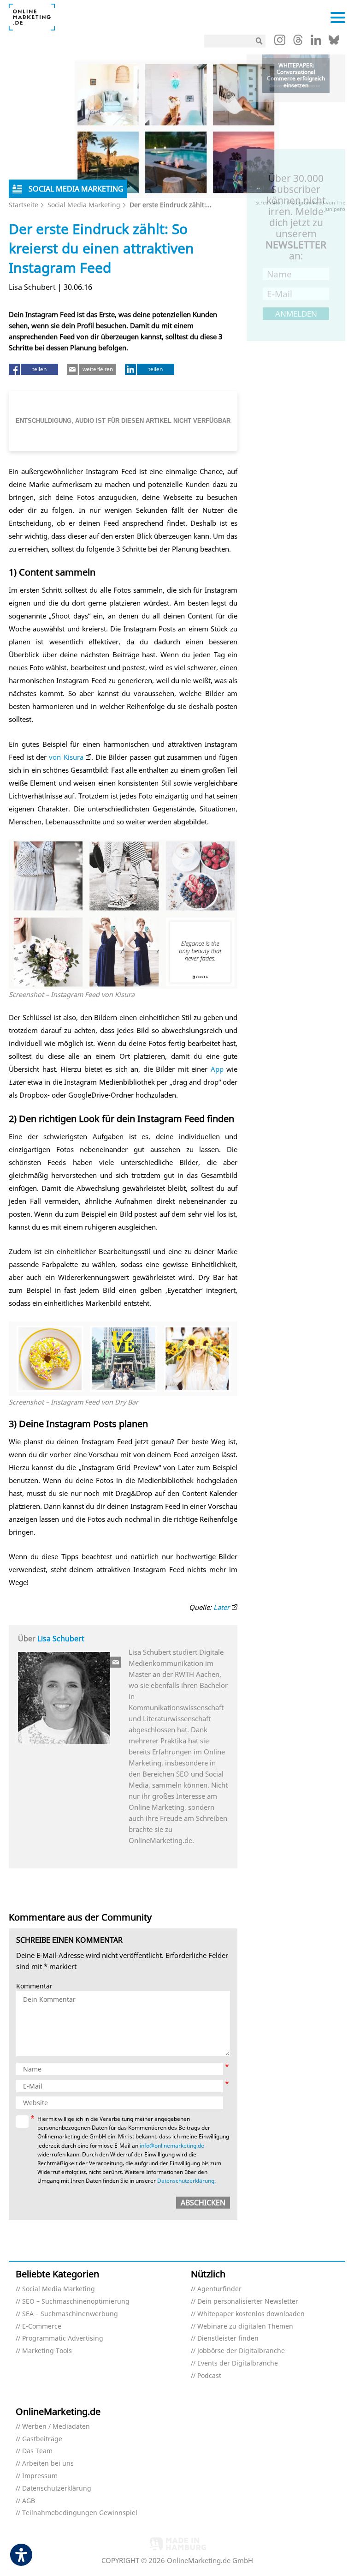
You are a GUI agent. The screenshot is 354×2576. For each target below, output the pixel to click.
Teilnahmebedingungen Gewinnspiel (80, 2513)
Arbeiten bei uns (48, 2464)
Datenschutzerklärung (186, 2181)
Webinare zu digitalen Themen (245, 2327)
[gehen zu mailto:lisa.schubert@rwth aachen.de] (116, 1662)
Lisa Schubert (61, 1639)
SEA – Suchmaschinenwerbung (70, 2314)
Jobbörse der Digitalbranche (241, 2351)
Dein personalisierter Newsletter (248, 2302)
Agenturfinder (219, 2289)
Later (221, 1607)
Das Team (37, 2451)
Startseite (24, 205)
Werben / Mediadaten (56, 2427)
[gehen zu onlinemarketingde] (280, 42)
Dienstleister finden (228, 2339)
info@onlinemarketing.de (172, 2146)
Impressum (40, 2476)
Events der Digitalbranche (238, 2363)
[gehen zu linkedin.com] (316, 42)
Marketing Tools (47, 2351)
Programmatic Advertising (63, 2339)
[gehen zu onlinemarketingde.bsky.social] (334, 42)
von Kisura (66, 757)
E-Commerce (42, 2327)
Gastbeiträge (42, 2439)
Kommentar (34, 1986)
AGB (29, 2501)
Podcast (209, 2376)
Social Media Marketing (84, 205)
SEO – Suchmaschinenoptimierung (76, 2302)
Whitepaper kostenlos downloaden (251, 2314)
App (217, 1069)
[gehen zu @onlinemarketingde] (298, 42)
